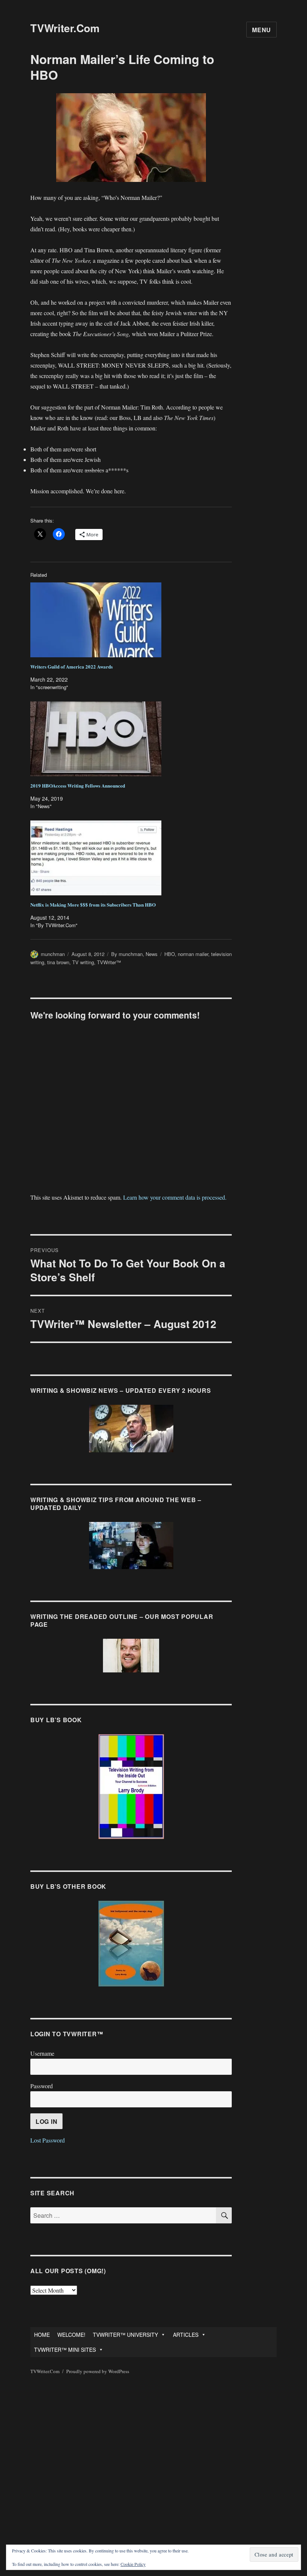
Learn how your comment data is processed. (175, 1197)
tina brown (58, 962)
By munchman (127, 954)
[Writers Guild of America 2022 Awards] (135, 620)
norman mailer (193, 954)
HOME (42, 2335)
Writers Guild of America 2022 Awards (72, 666)
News (152, 954)
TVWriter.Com (65, 28)
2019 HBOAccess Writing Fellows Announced (78, 785)
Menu (262, 30)
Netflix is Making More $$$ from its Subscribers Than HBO (93, 905)
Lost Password (48, 2140)
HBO (170, 954)
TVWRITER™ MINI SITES (65, 2350)
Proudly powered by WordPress (98, 2371)
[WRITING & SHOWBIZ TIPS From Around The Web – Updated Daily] (131, 1546)
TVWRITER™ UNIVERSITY (125, 2335)
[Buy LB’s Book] (131, 1787)
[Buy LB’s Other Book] (131, 1944)
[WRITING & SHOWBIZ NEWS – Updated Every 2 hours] (131, 1429)
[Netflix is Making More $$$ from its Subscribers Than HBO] (135, 858)
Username (42, 2053)
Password (42, 2086)
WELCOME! (71, 2335)
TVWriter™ (109, 962)
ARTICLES (186, 2335)
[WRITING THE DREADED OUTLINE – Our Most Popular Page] (131, 1656)
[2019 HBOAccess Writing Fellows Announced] (135, 739)
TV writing (83, 962)
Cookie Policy (133, 2564)
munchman (53, 954)
